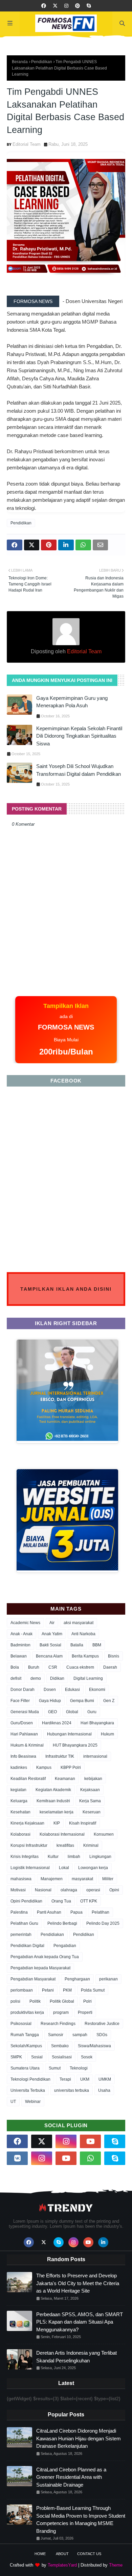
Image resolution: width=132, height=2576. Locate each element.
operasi (93, 1890)
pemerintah (21, 1935)
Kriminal (91, 1845)
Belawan (19, 1656)
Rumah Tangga (25, 2035)
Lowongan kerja (93, 1868)
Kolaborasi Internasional (62, 1834)
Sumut (55, 2068)
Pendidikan (42, 62)
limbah (74, 1857)
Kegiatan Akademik (53, 1790)
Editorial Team (27, 144)
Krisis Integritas (25, 1857)
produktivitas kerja (27, 2012)
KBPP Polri (71, 1767)
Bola (15, 1667)
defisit (16, 1678)
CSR (53, 1667)
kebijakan (93, 1779)
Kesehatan (20, 1812)
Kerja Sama (90, 1801)
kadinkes (19, 1767)
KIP (57, 1823)
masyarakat (82, 1879)
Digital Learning (88, 1678)
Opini (114, 1890)
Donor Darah (23, 1690)
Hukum (107, 1734)
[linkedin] (103, 2242)
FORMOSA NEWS (33, 301)
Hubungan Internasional (69, 1734)
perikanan (108, 1979)
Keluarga (19, 1801)
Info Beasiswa (23, 1756)
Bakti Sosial (50, 1645)
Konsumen (104, 1834)
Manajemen (52, 1879)
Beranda (20, 62)
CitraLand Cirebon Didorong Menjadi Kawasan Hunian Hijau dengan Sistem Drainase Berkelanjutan (79, 2438)
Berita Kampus (85, 1656)
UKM (85, 2079)
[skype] (89, 6)
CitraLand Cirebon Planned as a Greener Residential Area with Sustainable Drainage (71, 2477)
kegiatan (18, 1790)
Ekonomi (97, 1690)
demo (36, 1678)
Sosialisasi (62, 2057)
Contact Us (89, 2554)
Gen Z (109, 1701)
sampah (80, 2035)
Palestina (19, 1912)
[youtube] (90, 2141)
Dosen (50, 1690)
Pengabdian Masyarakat (33, 1979)
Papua (76, 1912)
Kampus (44, 1767)
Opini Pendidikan (26, 1901)
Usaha (104, 2090)
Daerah (110, 1667)
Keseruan (92, 1812)
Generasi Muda (25, 1712)
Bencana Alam (49, 1656)
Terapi (65, 2079)
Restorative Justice (102, 2024)
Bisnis (114, 1656)
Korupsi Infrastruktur (29, 1845)
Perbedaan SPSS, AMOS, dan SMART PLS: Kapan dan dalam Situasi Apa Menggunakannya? (80, 2322)
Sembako (60, 2046)
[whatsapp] (90, 2158)
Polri (87, 2001)
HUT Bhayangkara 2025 (75, 1745)
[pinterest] (78, 6)
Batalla (77, 1645)
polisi (15, 2001)
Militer (108, 1879)
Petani (48, 1990)
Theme (116, 2565)
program (61, 2012)
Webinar (33, 2102)
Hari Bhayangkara (97, 1723)
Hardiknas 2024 (57, 1723)
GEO (52, 1712)
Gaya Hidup (50, 1701)
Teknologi (79, 2068)
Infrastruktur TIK (60, 1756)
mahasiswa (21, 1879)
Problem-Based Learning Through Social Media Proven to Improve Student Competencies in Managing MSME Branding (81, 2519)
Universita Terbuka (28, 2090)
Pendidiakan (52, 1935)
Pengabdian (65, 1946)
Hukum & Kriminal (27, 1745)
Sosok (87, 2057)
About (62, 2554)
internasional (95, 1756)
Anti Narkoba (83, 1634)
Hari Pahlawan (24, 1734)
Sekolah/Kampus (26, 2046)
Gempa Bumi (82, 1701)
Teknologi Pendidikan (30, 2079)
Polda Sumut (93, 1990)
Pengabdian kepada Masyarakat (40, 1968)
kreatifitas (65, 1845)
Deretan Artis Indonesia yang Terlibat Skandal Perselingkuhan (76, 2357)
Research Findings (58, 2024)
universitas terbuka (72, 2090)
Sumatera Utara (25, 2068)
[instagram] (66, 6)
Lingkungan (100, 1857)
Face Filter (20, 1701)
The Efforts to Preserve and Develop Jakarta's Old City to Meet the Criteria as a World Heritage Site (78, 2283)
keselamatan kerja (57, 1812)
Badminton (20, 1645)
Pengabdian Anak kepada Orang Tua (45, 1957)
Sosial (37, 2057)
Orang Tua (61, 1901)
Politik (35, 2001)
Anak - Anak (21, 1634)
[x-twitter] (55, 6)
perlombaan (22, 1990)
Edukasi (72, 1690)
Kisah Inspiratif (83, 1823)
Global (72, 1712)
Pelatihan (101, 1912)
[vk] (17, 2158)
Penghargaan (77, 1979)
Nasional (43, 1890)
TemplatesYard (62, 2565)
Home (40, 2554)
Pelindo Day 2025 (103, 1923)
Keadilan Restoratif (28, 1779)
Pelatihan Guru (24, 1923)
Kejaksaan (90, 1790)
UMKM (105, 2079)
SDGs (102, 2035)
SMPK (16, 2057)
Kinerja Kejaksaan (27, 1823)
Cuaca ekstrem (80, 1667)
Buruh (34, 1667)
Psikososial (21, 2024)
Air (52, 1623)
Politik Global (62, 2001)
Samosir (56, 2035)
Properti (85, 2012)
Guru (92, 1712)
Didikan (57, 1678)
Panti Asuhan (49, 1912)
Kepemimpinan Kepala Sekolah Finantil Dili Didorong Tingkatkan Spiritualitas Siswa (79, 736)
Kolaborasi (20, 1834)
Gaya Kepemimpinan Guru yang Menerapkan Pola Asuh (72, 702)
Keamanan (65, 1779)
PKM (67, 1990)
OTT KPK (89, 1901)
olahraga (69, 1890)
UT (13, 2102)
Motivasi (18, 1890)
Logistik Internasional (30, 1868)
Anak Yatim (52, 1634)
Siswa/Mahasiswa (94, 2046)
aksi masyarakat (79, 1623)
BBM (97, 1645)
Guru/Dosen (22, 1723)
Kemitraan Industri (53, 1801)
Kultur (53, 1857)
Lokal (64, 1868)
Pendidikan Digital (27, 1946)
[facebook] (44, 6)
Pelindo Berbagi (62, 1923)
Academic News (25, 1623)
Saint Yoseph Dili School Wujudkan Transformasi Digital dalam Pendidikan (79, 770)
